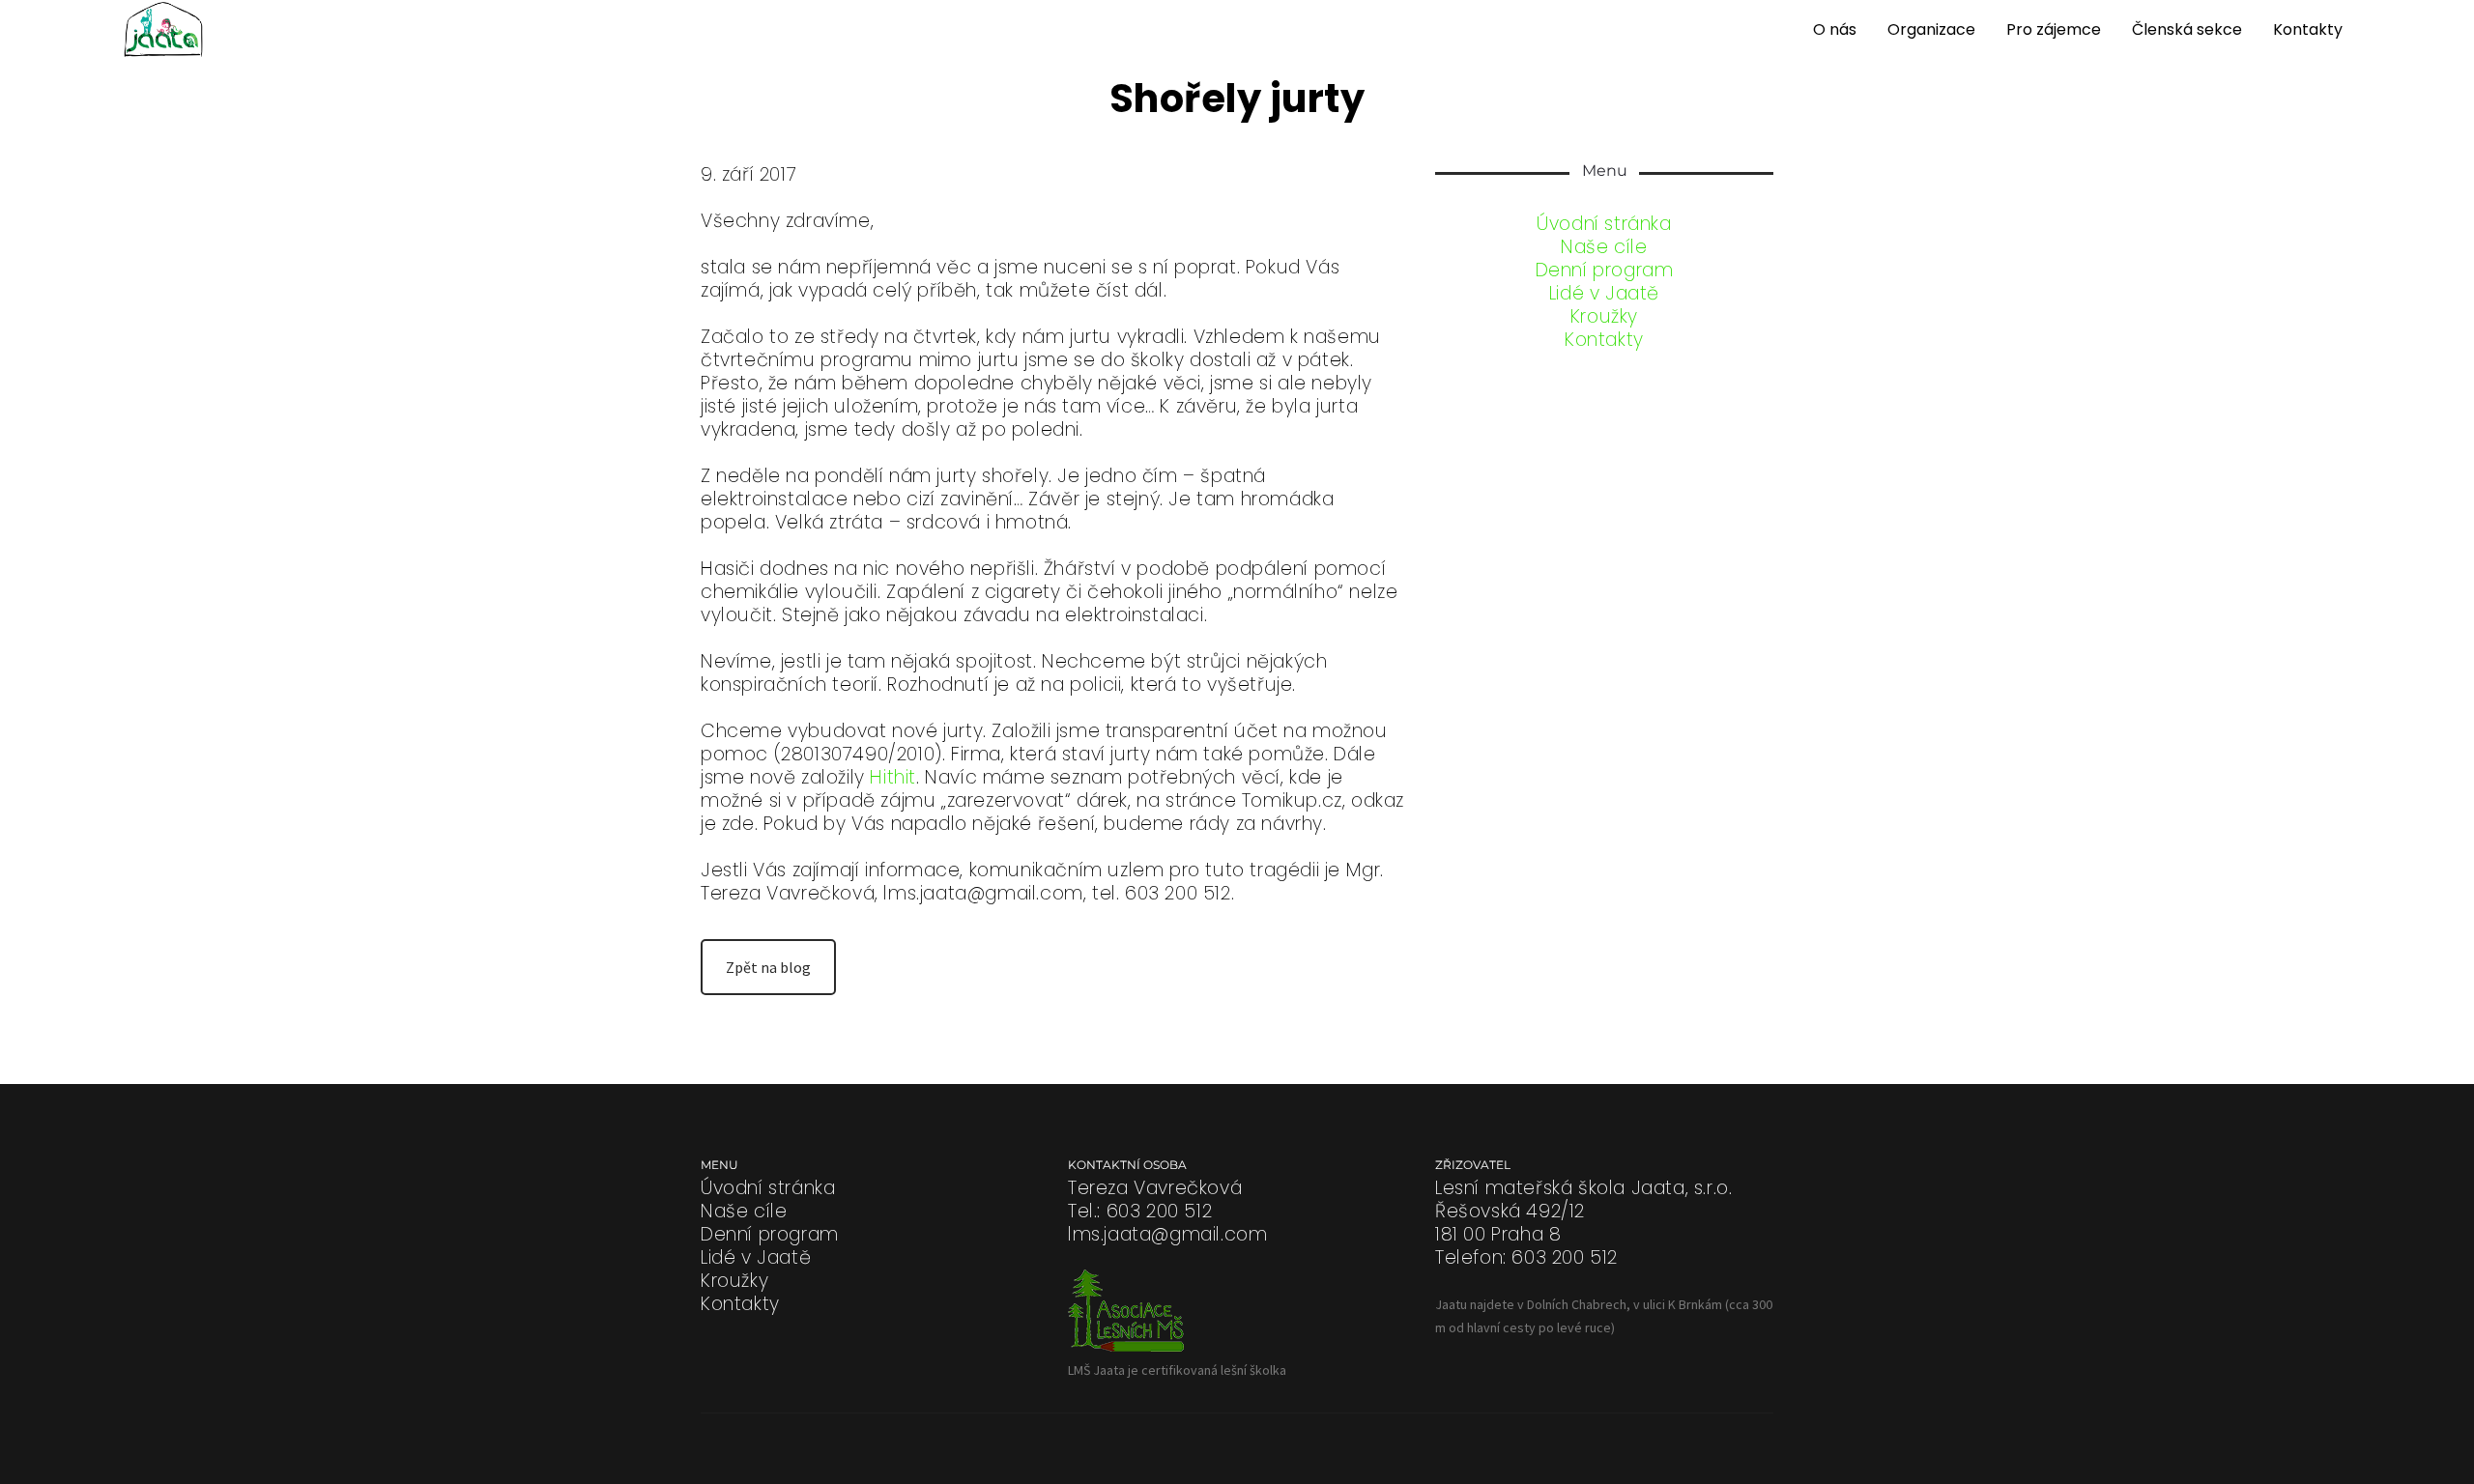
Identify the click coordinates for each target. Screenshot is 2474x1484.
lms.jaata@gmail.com (1167, 1234)
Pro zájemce (2054, 29)
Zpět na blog (768, 967)
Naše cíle (1604, 247)
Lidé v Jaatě (1604, 293)
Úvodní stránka (1604, 224)
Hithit (893, 777)
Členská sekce (2187, 29)
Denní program (1605, 270)
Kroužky (1604, 316)
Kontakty (2308, 29)
